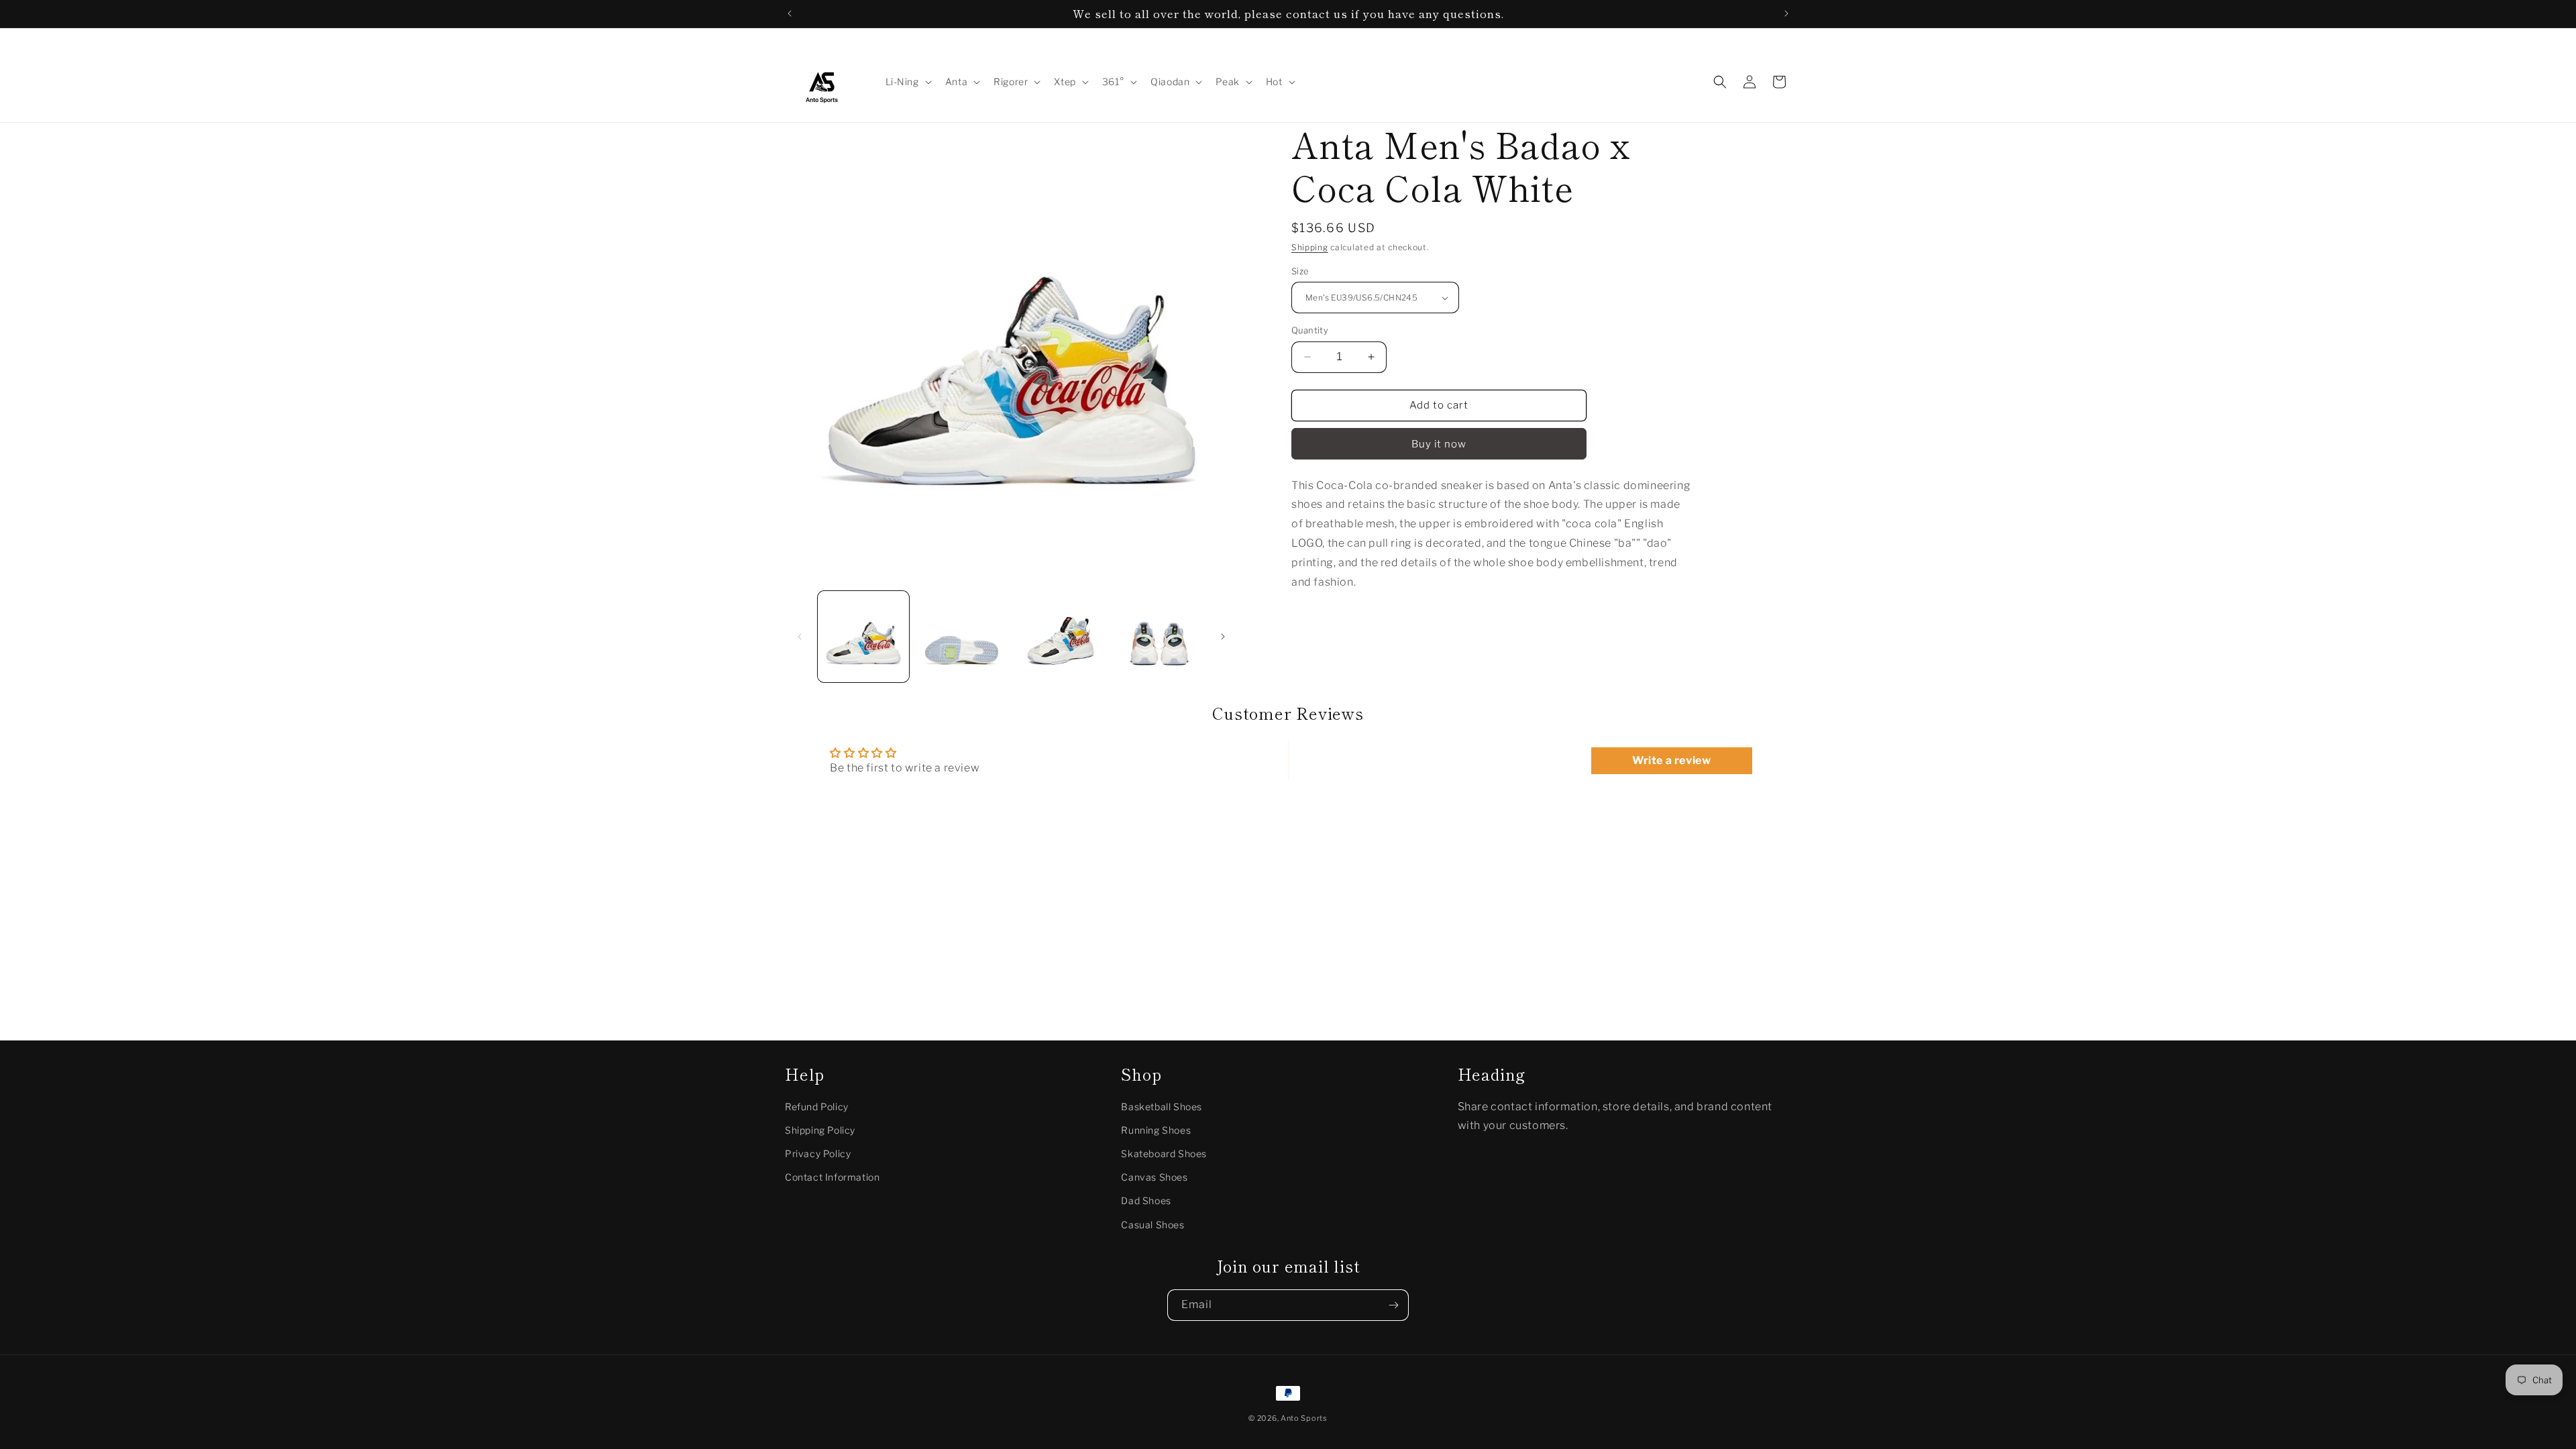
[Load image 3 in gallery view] (1060, 637)
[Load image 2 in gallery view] (961, 637)
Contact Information (832, 1177)
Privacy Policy (818, 1153)
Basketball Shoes (1162, 1107)
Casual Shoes (1152, 1225)
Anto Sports (1304, 1418)
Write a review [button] (1671, 760)
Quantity (1310, 330)
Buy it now (1439, 444)
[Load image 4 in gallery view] (1158, 637)
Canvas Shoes (1154, 1177)
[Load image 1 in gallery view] (863, 637)
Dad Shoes (1146, 1200)
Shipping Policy (820, 1130)
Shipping (1310, 247)
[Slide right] (1223, 637)
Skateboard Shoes (1164, 1153)
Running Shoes (1156, 1130)
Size (1300, 271)
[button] (907, 82)
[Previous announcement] (790, 13)
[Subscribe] (1393, 1305)
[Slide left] (800, 637)
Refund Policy (817, 1107)
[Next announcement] (1786, 13)
